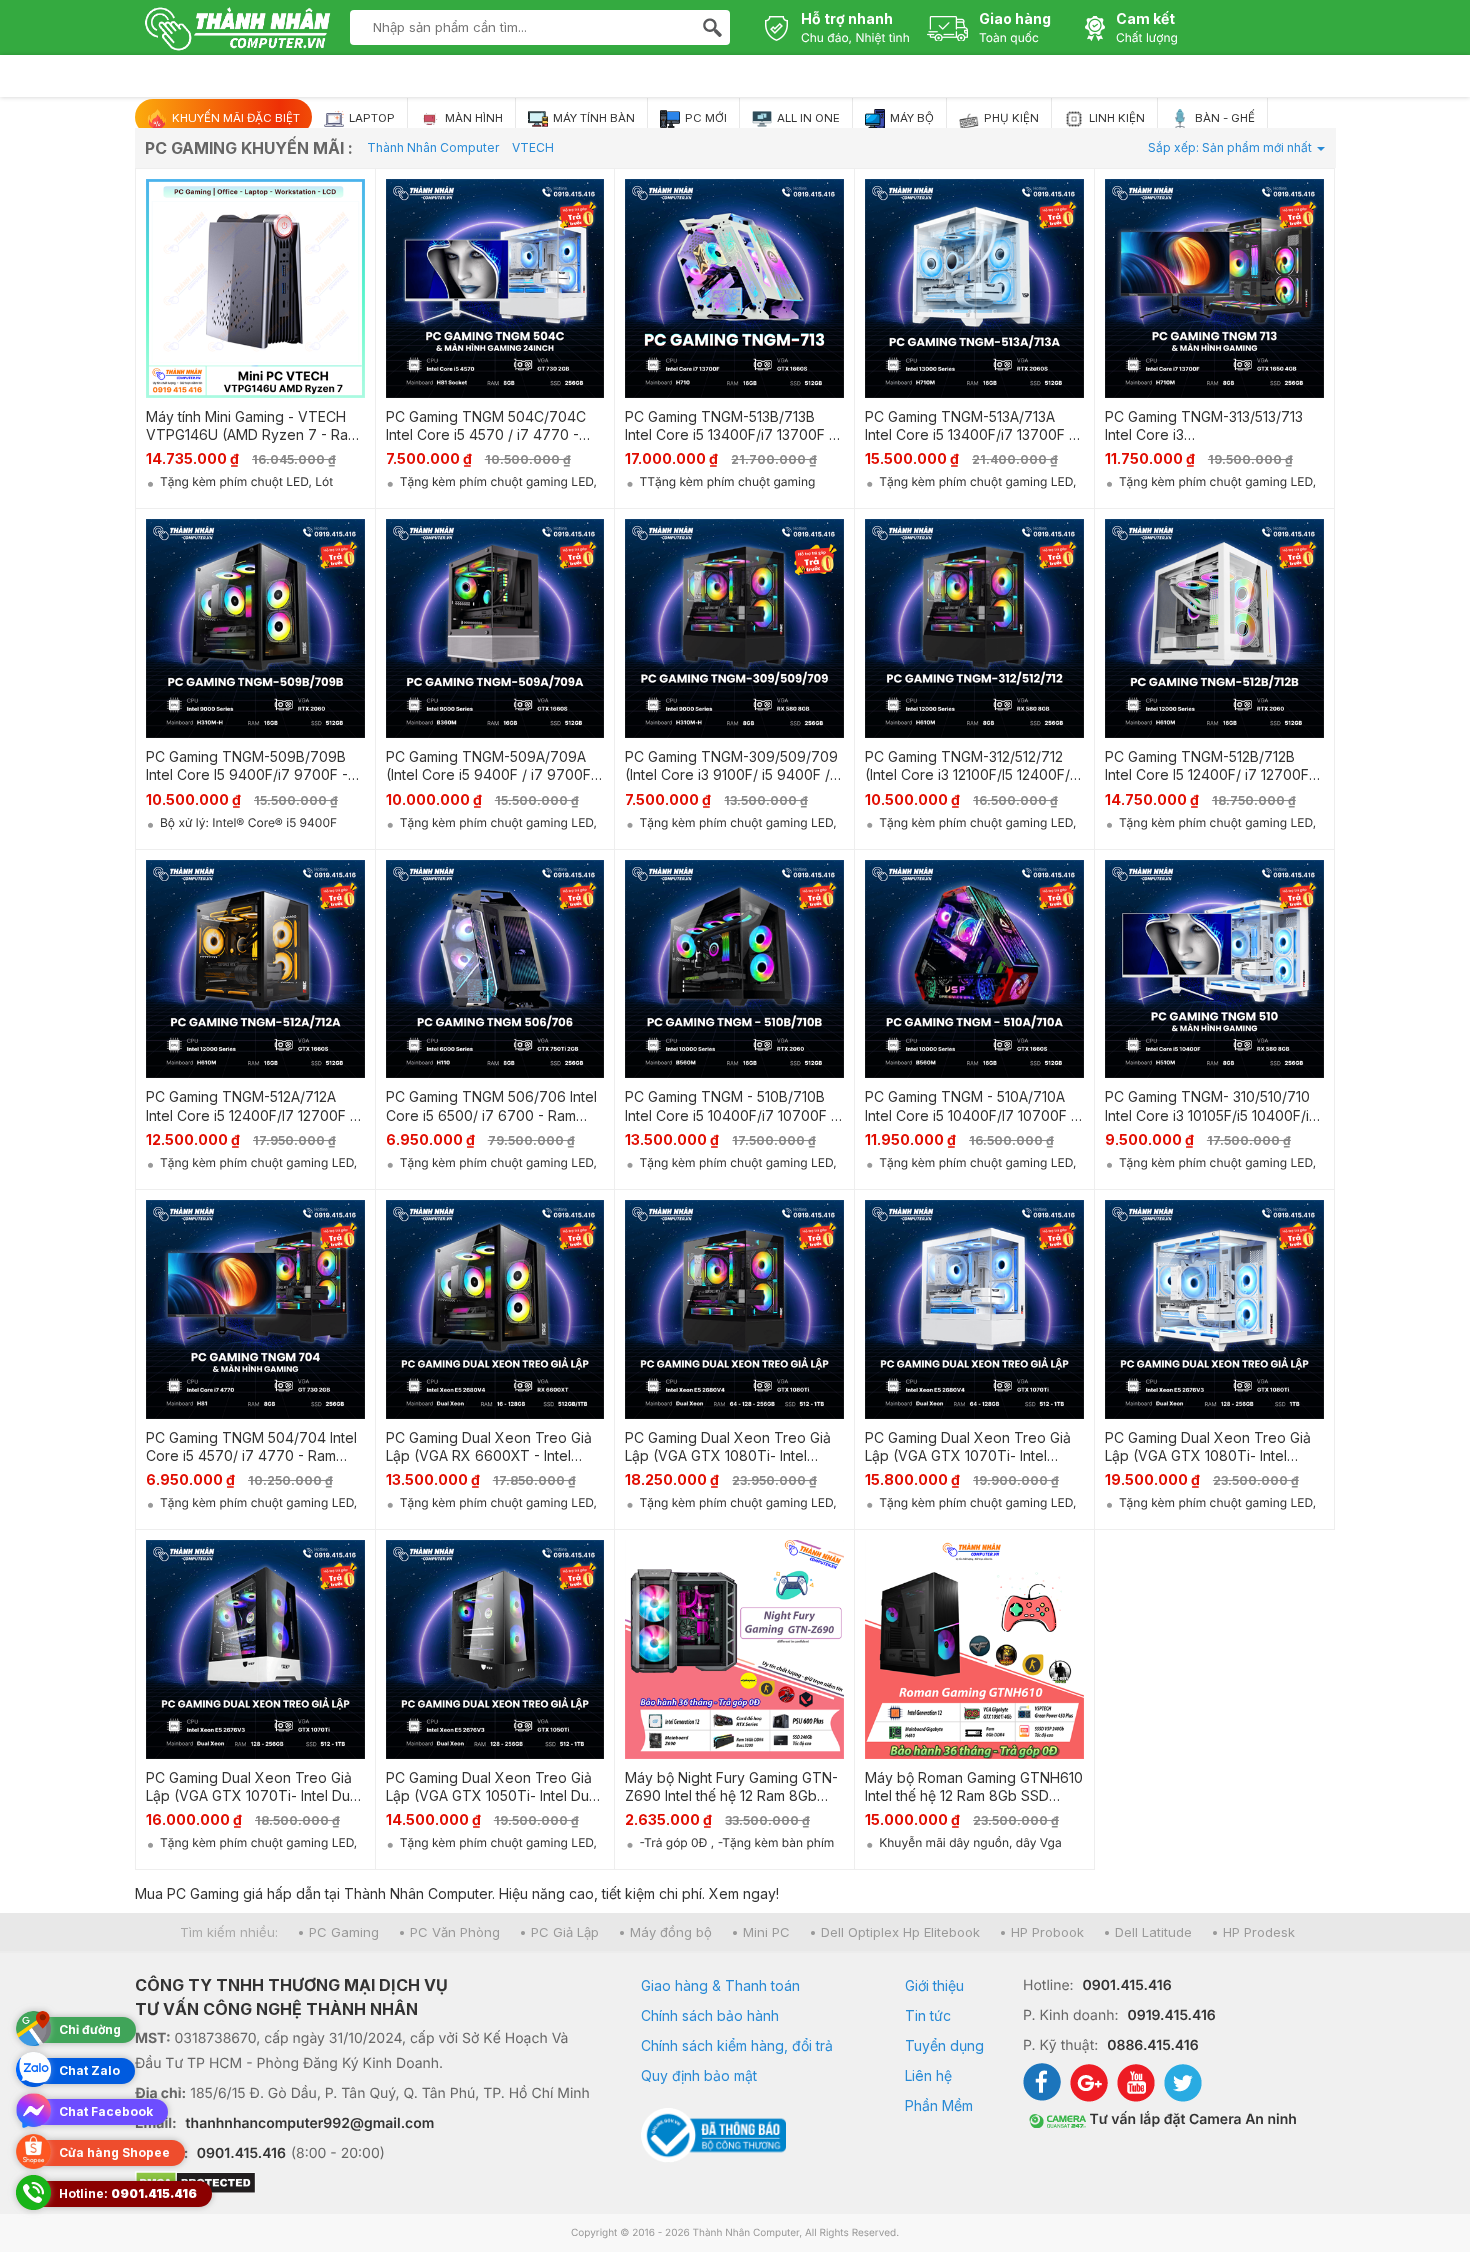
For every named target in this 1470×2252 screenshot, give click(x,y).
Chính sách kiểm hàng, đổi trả (737, 2045)
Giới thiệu (934, 1985)
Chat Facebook (106, 2111)
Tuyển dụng (944, 2045)
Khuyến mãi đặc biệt (234, 118)
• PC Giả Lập (559, 1932)
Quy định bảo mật (699, 2075)
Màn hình (472, 118)
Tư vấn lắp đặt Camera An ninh (1191, 2119)
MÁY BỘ (910, 118)
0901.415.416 (241, 2153)
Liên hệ (928, 2075)
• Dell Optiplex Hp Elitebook (894, 1932)
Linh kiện (1115, 118)
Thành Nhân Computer (433, 147)
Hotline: (128, 2193)
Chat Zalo (89, 2070)
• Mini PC (760, 1932)
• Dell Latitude (1147, 1932)
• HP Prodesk (1253, 1932)
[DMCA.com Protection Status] (363, 2185)
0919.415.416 (1171, 2015)
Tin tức (928, 2015)
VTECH (533, 147)
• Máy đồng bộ (665, 1932)
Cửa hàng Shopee (114, 2152)
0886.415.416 (1152, 2045)
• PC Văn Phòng (449, 1932)
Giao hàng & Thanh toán (720, 1985)
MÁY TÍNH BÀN (592, 118)
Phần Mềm (939, 2105)
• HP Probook (1041, 1932)
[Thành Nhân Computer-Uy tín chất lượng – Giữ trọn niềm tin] (237, 31)
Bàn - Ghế (1223, 118)
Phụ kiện (1010, 118)
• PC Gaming (338, 1932)
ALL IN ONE (807, 118)
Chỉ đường (90, 2029)
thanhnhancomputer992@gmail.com (310, 2123)
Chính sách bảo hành (710, 2015)
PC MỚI (704, 118)
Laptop (370, 118)
